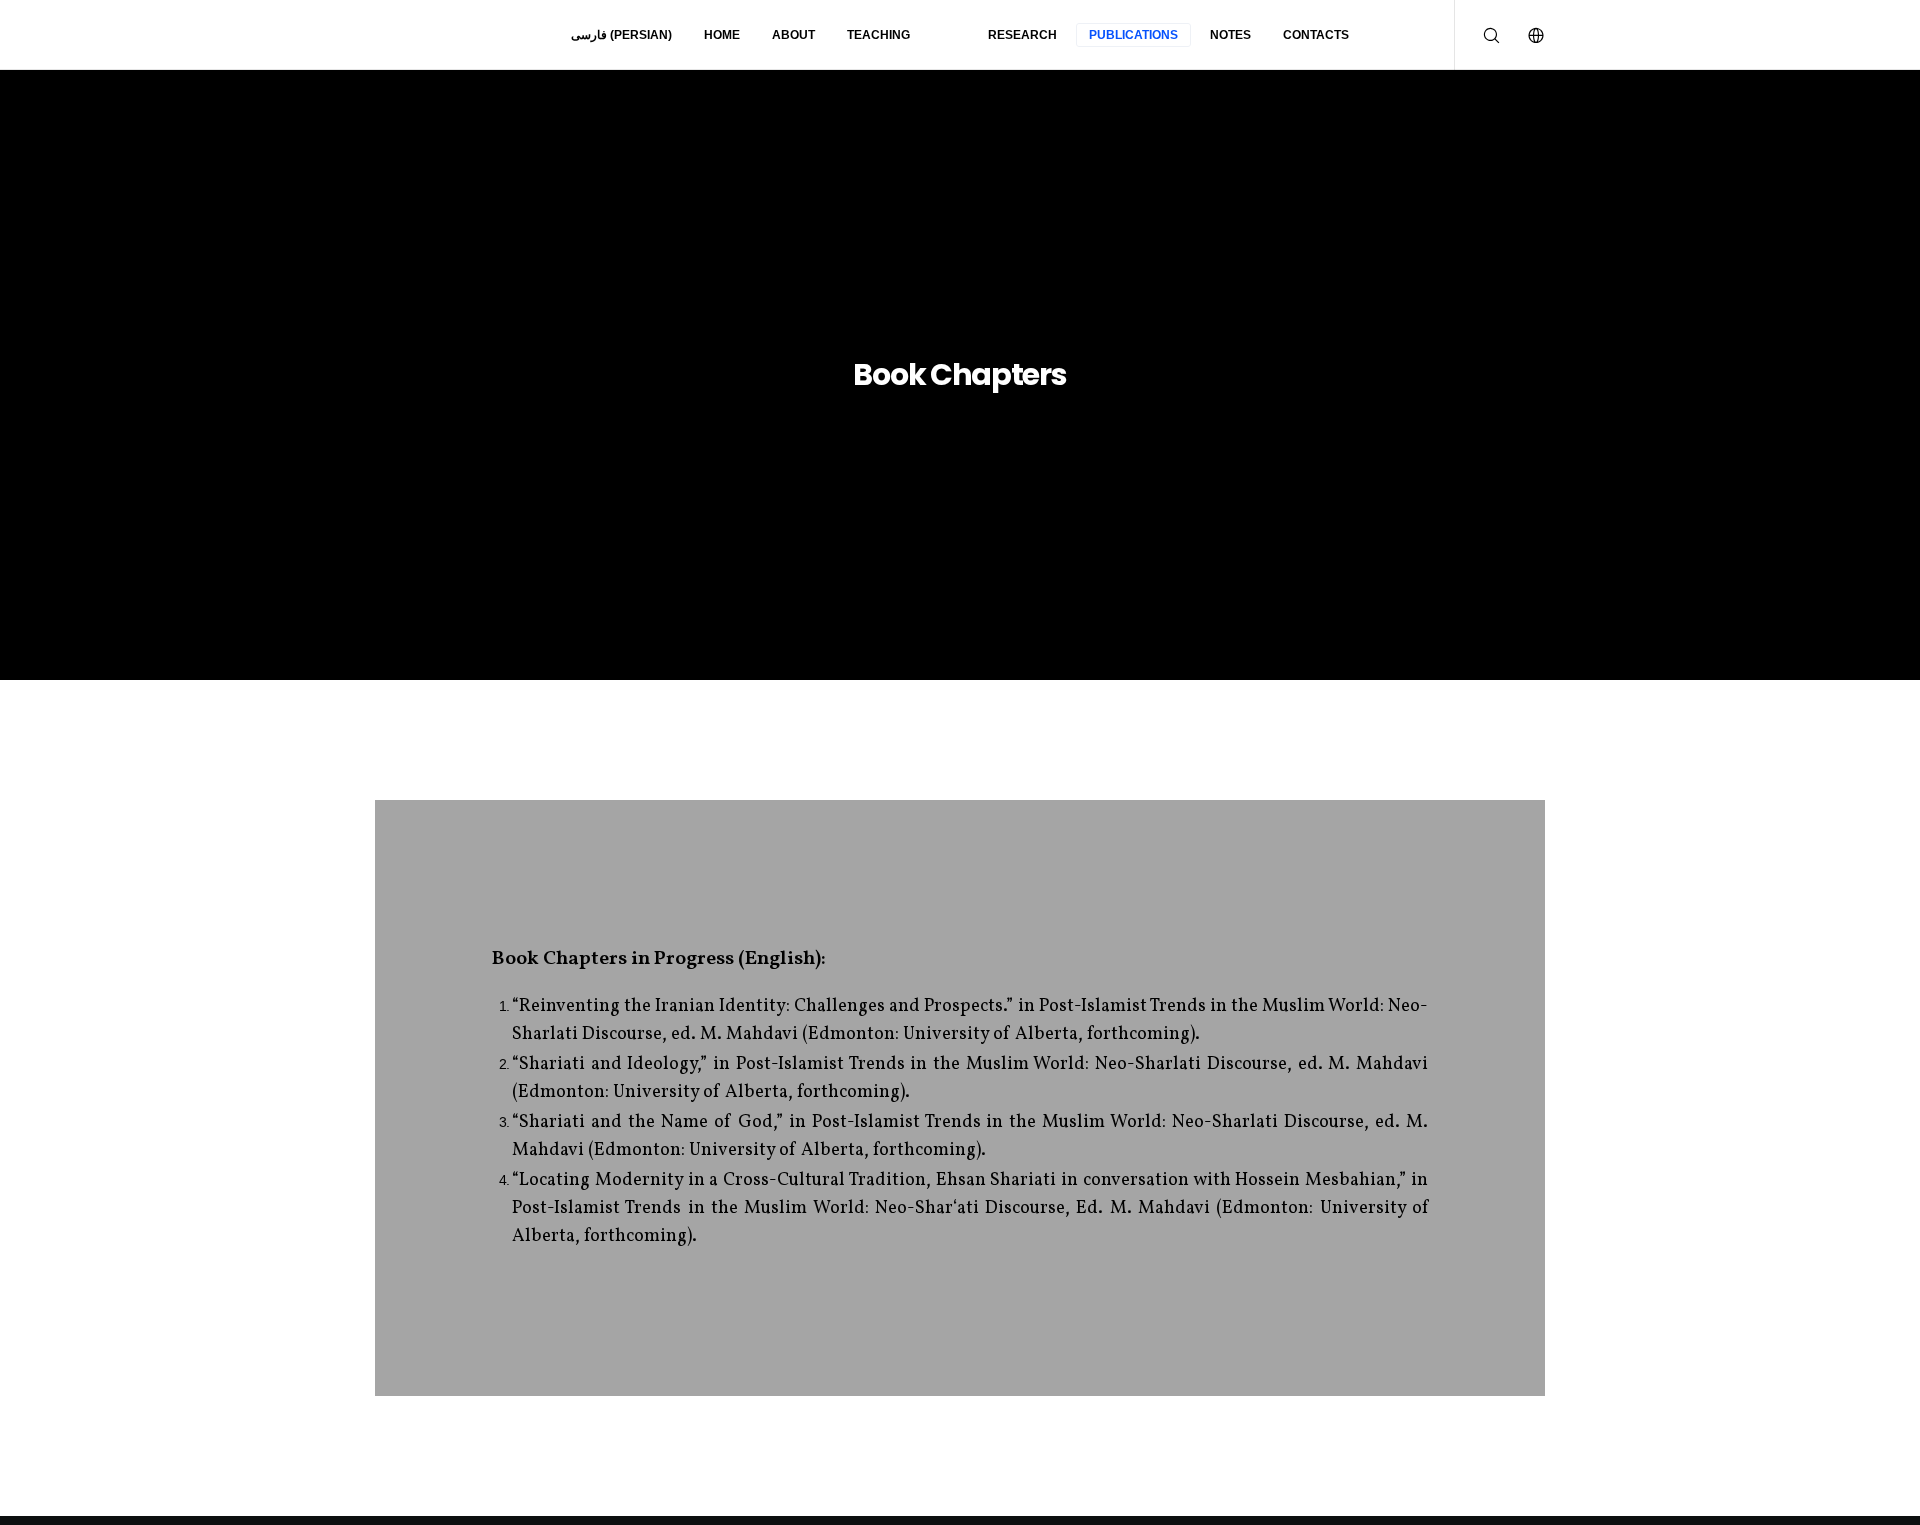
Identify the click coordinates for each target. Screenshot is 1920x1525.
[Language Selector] (1522, 35)
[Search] (1477, 35)
